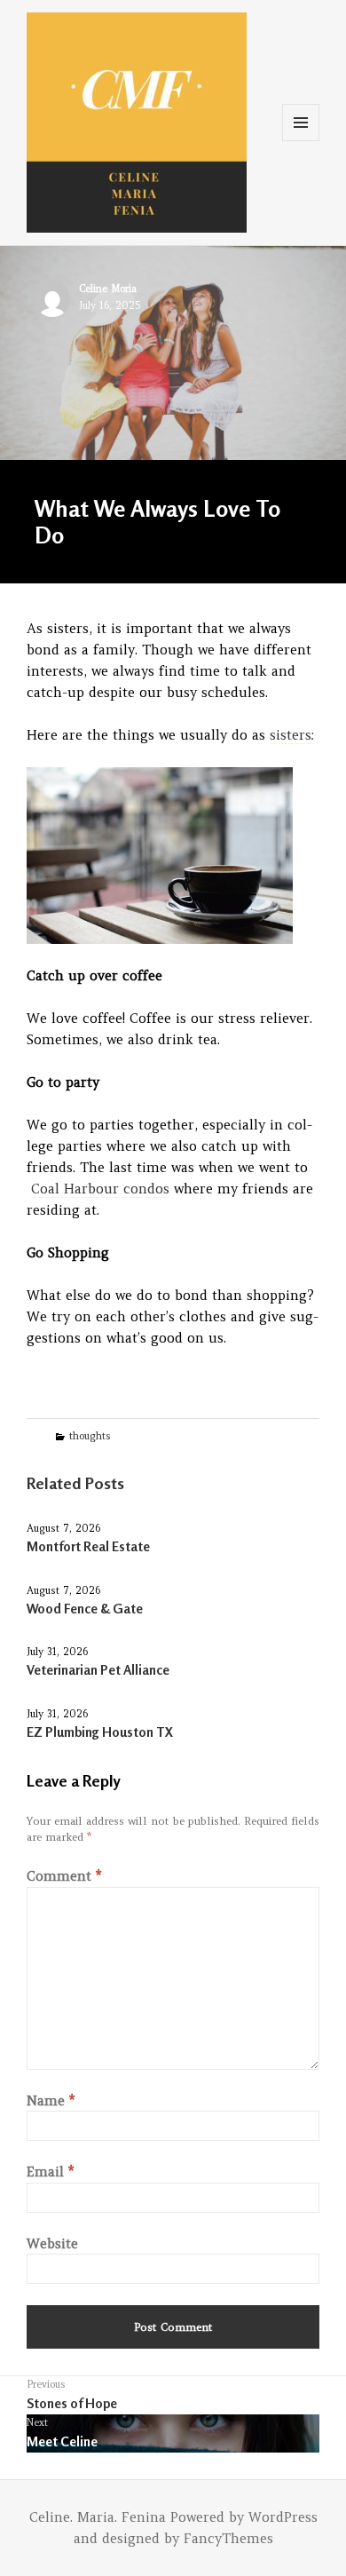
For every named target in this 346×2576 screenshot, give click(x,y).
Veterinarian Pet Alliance (98, 1670)
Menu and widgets (301, 141)
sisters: (292, 735)
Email (50, 2172)
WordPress (283, 2517)
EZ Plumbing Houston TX (100, 1732)
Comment (64, 1876)
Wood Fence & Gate (85, 1609)
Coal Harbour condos (100, 1189)
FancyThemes (228, 2538)
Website (52, 2243)
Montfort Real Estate (88, 1546)
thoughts (90, 1436)
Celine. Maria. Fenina (98, 2517)
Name (51, 2100)
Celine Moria (108, 289)
